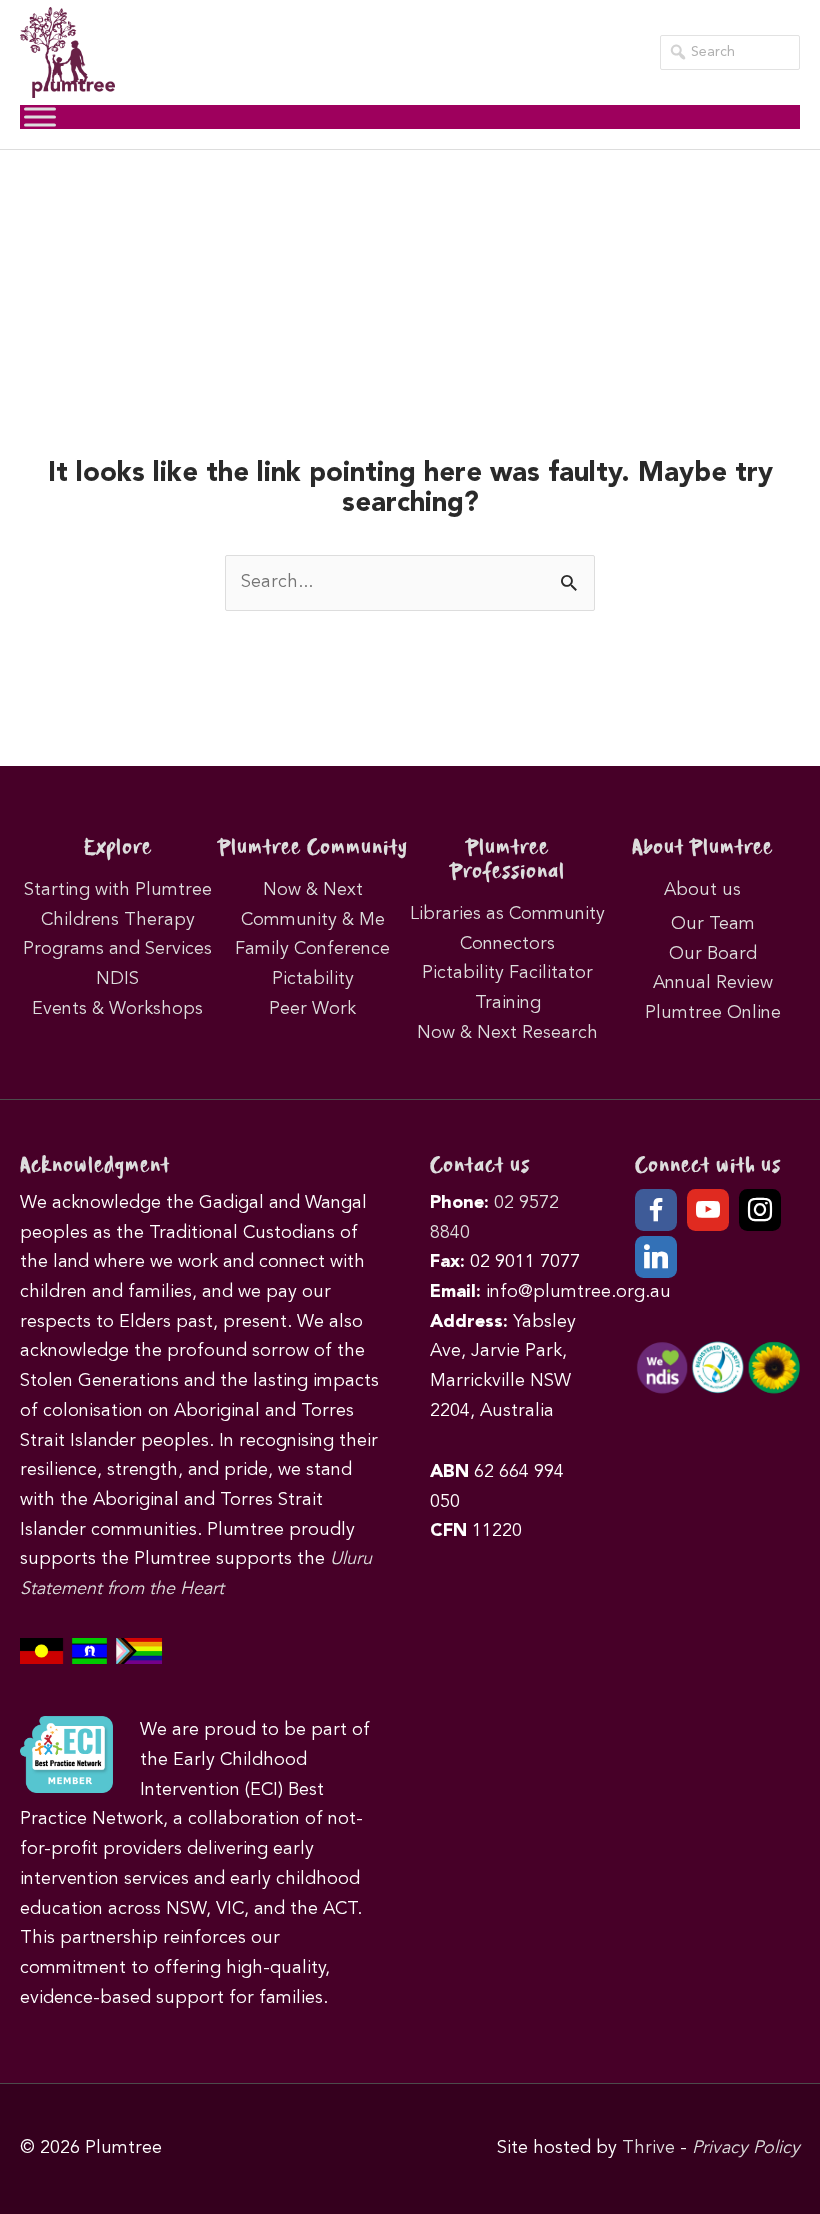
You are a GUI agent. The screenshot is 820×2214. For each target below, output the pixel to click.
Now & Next (313, 890)
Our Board (713, 954)
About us (702, 890)
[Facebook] (656, 1210)
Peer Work (312, 1009)
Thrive (648, 2148)
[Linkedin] (656, 1257)
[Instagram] (760, 1210)
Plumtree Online (713, 1013)
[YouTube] (708, 1210)
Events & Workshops (117, 1009)
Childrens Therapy (118, 920)
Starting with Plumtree (118, 890)
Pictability (313, 979)
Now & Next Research (507, 1033)
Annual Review (713, 983)
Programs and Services (117, 949)
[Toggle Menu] (40, 116)
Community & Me (313, 920)
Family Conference (312, 949)
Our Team (713, 924)
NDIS (117, 979)
